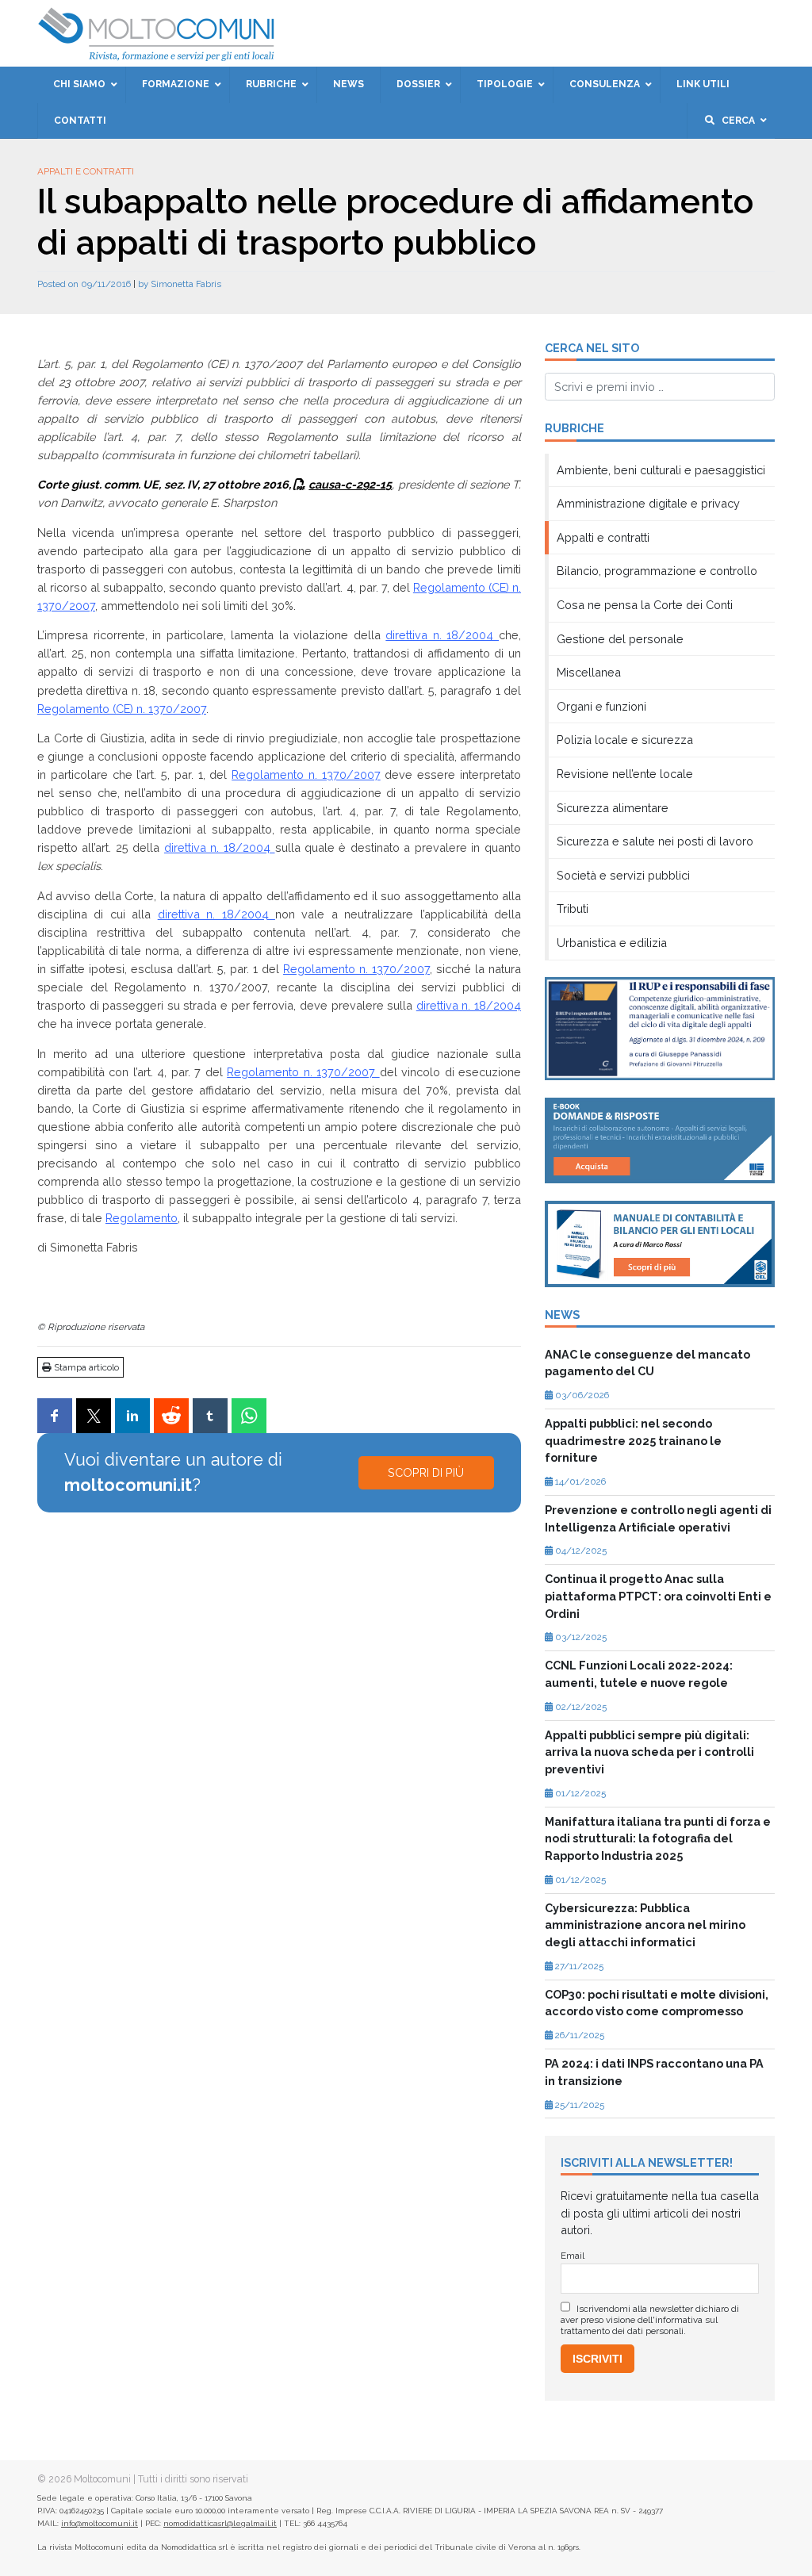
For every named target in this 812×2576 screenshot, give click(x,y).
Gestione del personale (620, 639)
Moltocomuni (102, 2479)
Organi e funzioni (601, 706)
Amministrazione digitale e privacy (648, 503)
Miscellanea (589, 672)
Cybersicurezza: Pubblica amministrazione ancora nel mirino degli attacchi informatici (645, 1925)
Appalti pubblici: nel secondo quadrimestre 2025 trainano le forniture (633, 1440)
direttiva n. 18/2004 (442, 635)
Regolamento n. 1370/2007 (306, 774)
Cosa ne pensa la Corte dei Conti (645, 605)
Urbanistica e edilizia (612, 943)
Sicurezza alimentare (613, 808)
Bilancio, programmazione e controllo (657, 571)
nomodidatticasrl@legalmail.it (220, 2523)
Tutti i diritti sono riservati (193, 2479)
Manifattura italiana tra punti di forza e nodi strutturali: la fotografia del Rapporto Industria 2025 (658, 1838)
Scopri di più (426, 1472)
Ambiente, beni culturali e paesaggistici (661, 470)
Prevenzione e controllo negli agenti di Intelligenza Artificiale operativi (658, 1518)
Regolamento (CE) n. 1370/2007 (122, 709)
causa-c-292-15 (350, 484)
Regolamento (142, 1218)
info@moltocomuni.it (100, 2523)
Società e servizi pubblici (623, 875)
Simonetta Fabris (186, 284)
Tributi (573, 908)
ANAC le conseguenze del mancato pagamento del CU (647, 1363)
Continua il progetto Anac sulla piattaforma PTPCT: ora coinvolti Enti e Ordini (658, 1596)
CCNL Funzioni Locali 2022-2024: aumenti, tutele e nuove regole (639, 1674)
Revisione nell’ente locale (625, 774)
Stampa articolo (85, 1367)
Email (573, 2256)
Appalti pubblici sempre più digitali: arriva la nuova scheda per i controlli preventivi (649, 1752)
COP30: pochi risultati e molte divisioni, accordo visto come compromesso (657, 2003)
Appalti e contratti (86, 171)
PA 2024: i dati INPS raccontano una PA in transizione (654, 2072)
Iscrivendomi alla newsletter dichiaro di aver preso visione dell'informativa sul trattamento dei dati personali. (650, 2320)
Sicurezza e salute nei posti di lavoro (655, 841)
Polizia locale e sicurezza (625, 740)
